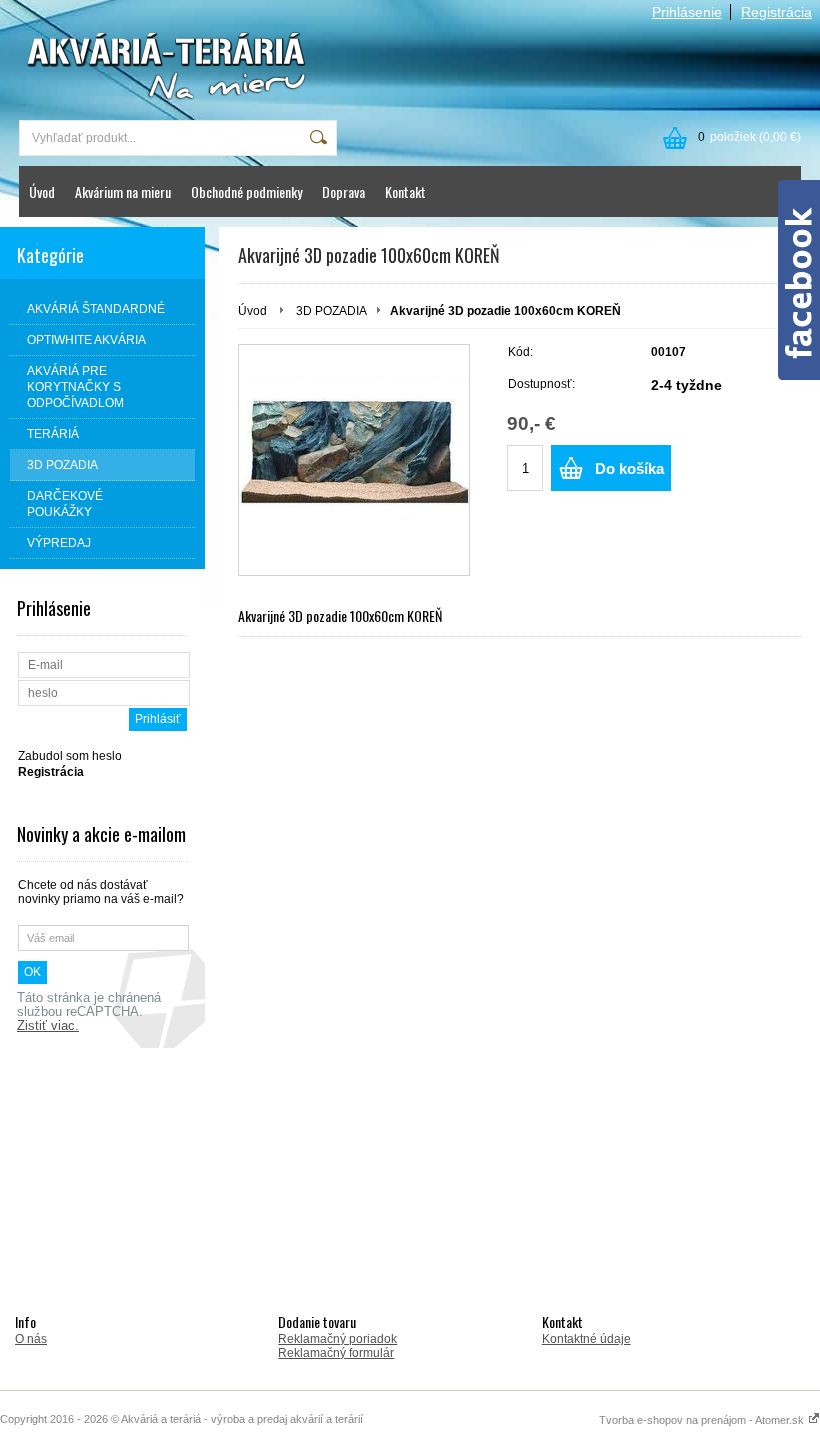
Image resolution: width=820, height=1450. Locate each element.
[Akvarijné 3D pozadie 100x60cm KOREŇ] (354, 460)
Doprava (343, 191)
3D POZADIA (331, 311)
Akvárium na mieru (123, 191)
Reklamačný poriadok (337, 1339)
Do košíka (629, 468)
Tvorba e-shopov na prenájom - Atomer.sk (703, 1420)
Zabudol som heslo (70, 756)
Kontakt (405, 191)
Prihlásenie (687, 12)
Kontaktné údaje (586, 1339)
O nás (31, 1339)
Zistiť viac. (48, 1026)
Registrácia (776, 12)
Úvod (42, 191)
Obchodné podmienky (246, 191)
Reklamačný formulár (336, 1353)
